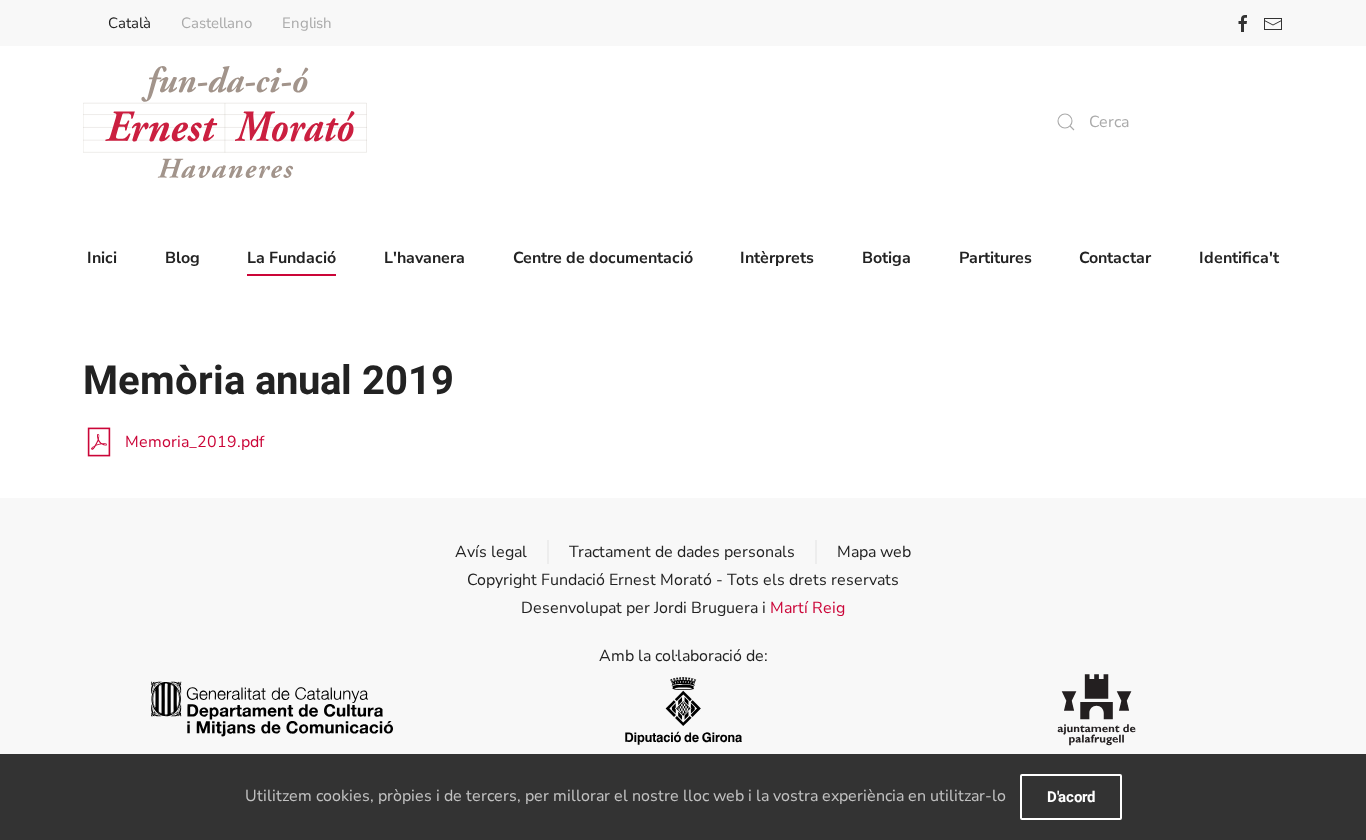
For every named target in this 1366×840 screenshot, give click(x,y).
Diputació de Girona (683, 709)
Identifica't (1239, 258)
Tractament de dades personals (682, 552)
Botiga (886, 258)
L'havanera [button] (424, 258)
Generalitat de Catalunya (269, 709)
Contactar (1115, 258)
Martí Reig (807, 608)
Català (129, 23)
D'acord (1071, 797)
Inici (102, 258)
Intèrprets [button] (777, 258)
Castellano (216, 23)
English (307, 23)
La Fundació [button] (291, 258)
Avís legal (491, 552)
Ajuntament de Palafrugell (1096, 709)
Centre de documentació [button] (603, 258)
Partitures (995, 258)
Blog (182, 258)
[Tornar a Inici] (225, 122)
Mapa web (874, 552)
